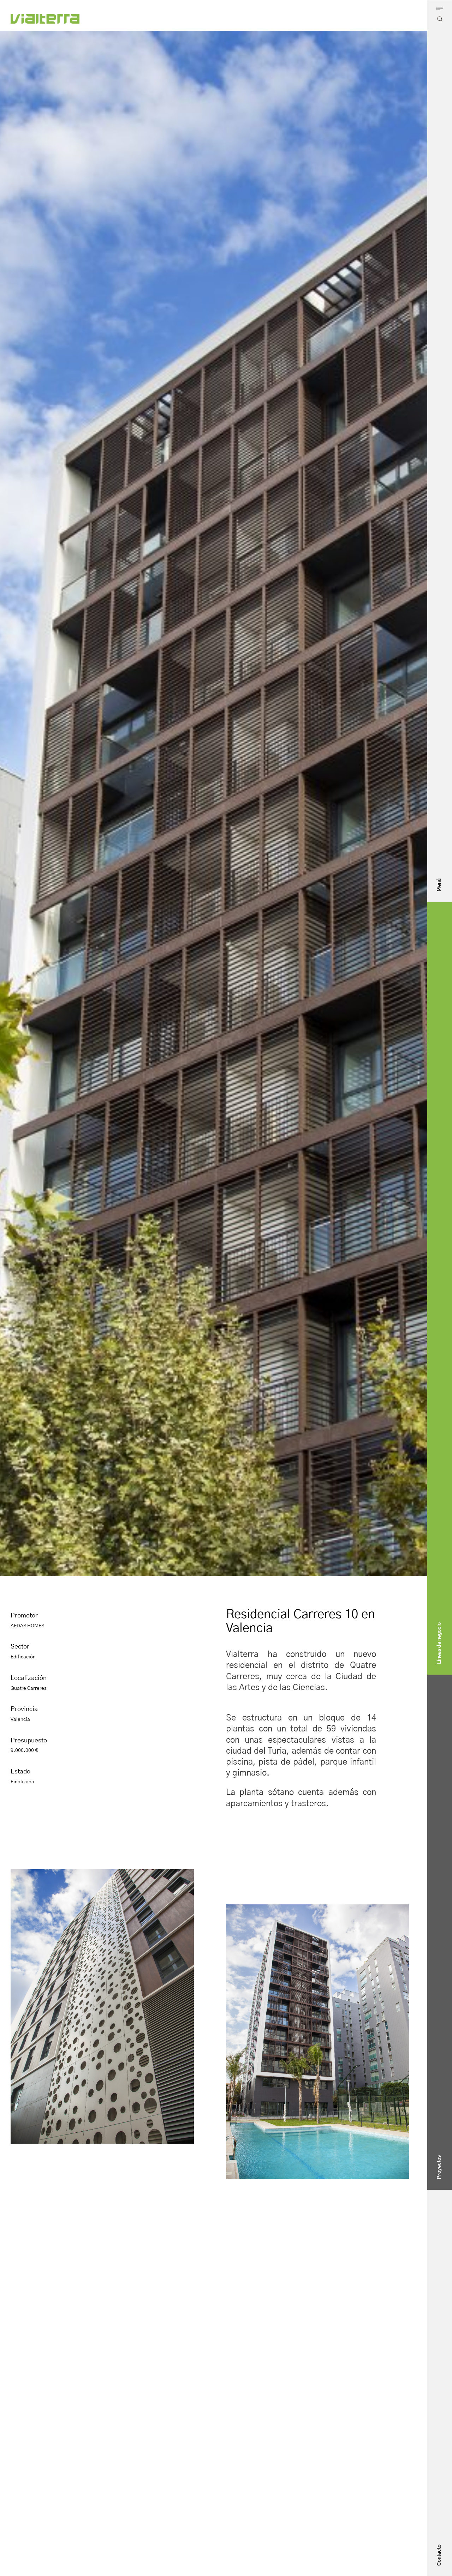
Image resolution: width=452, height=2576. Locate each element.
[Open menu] (440, 8)
